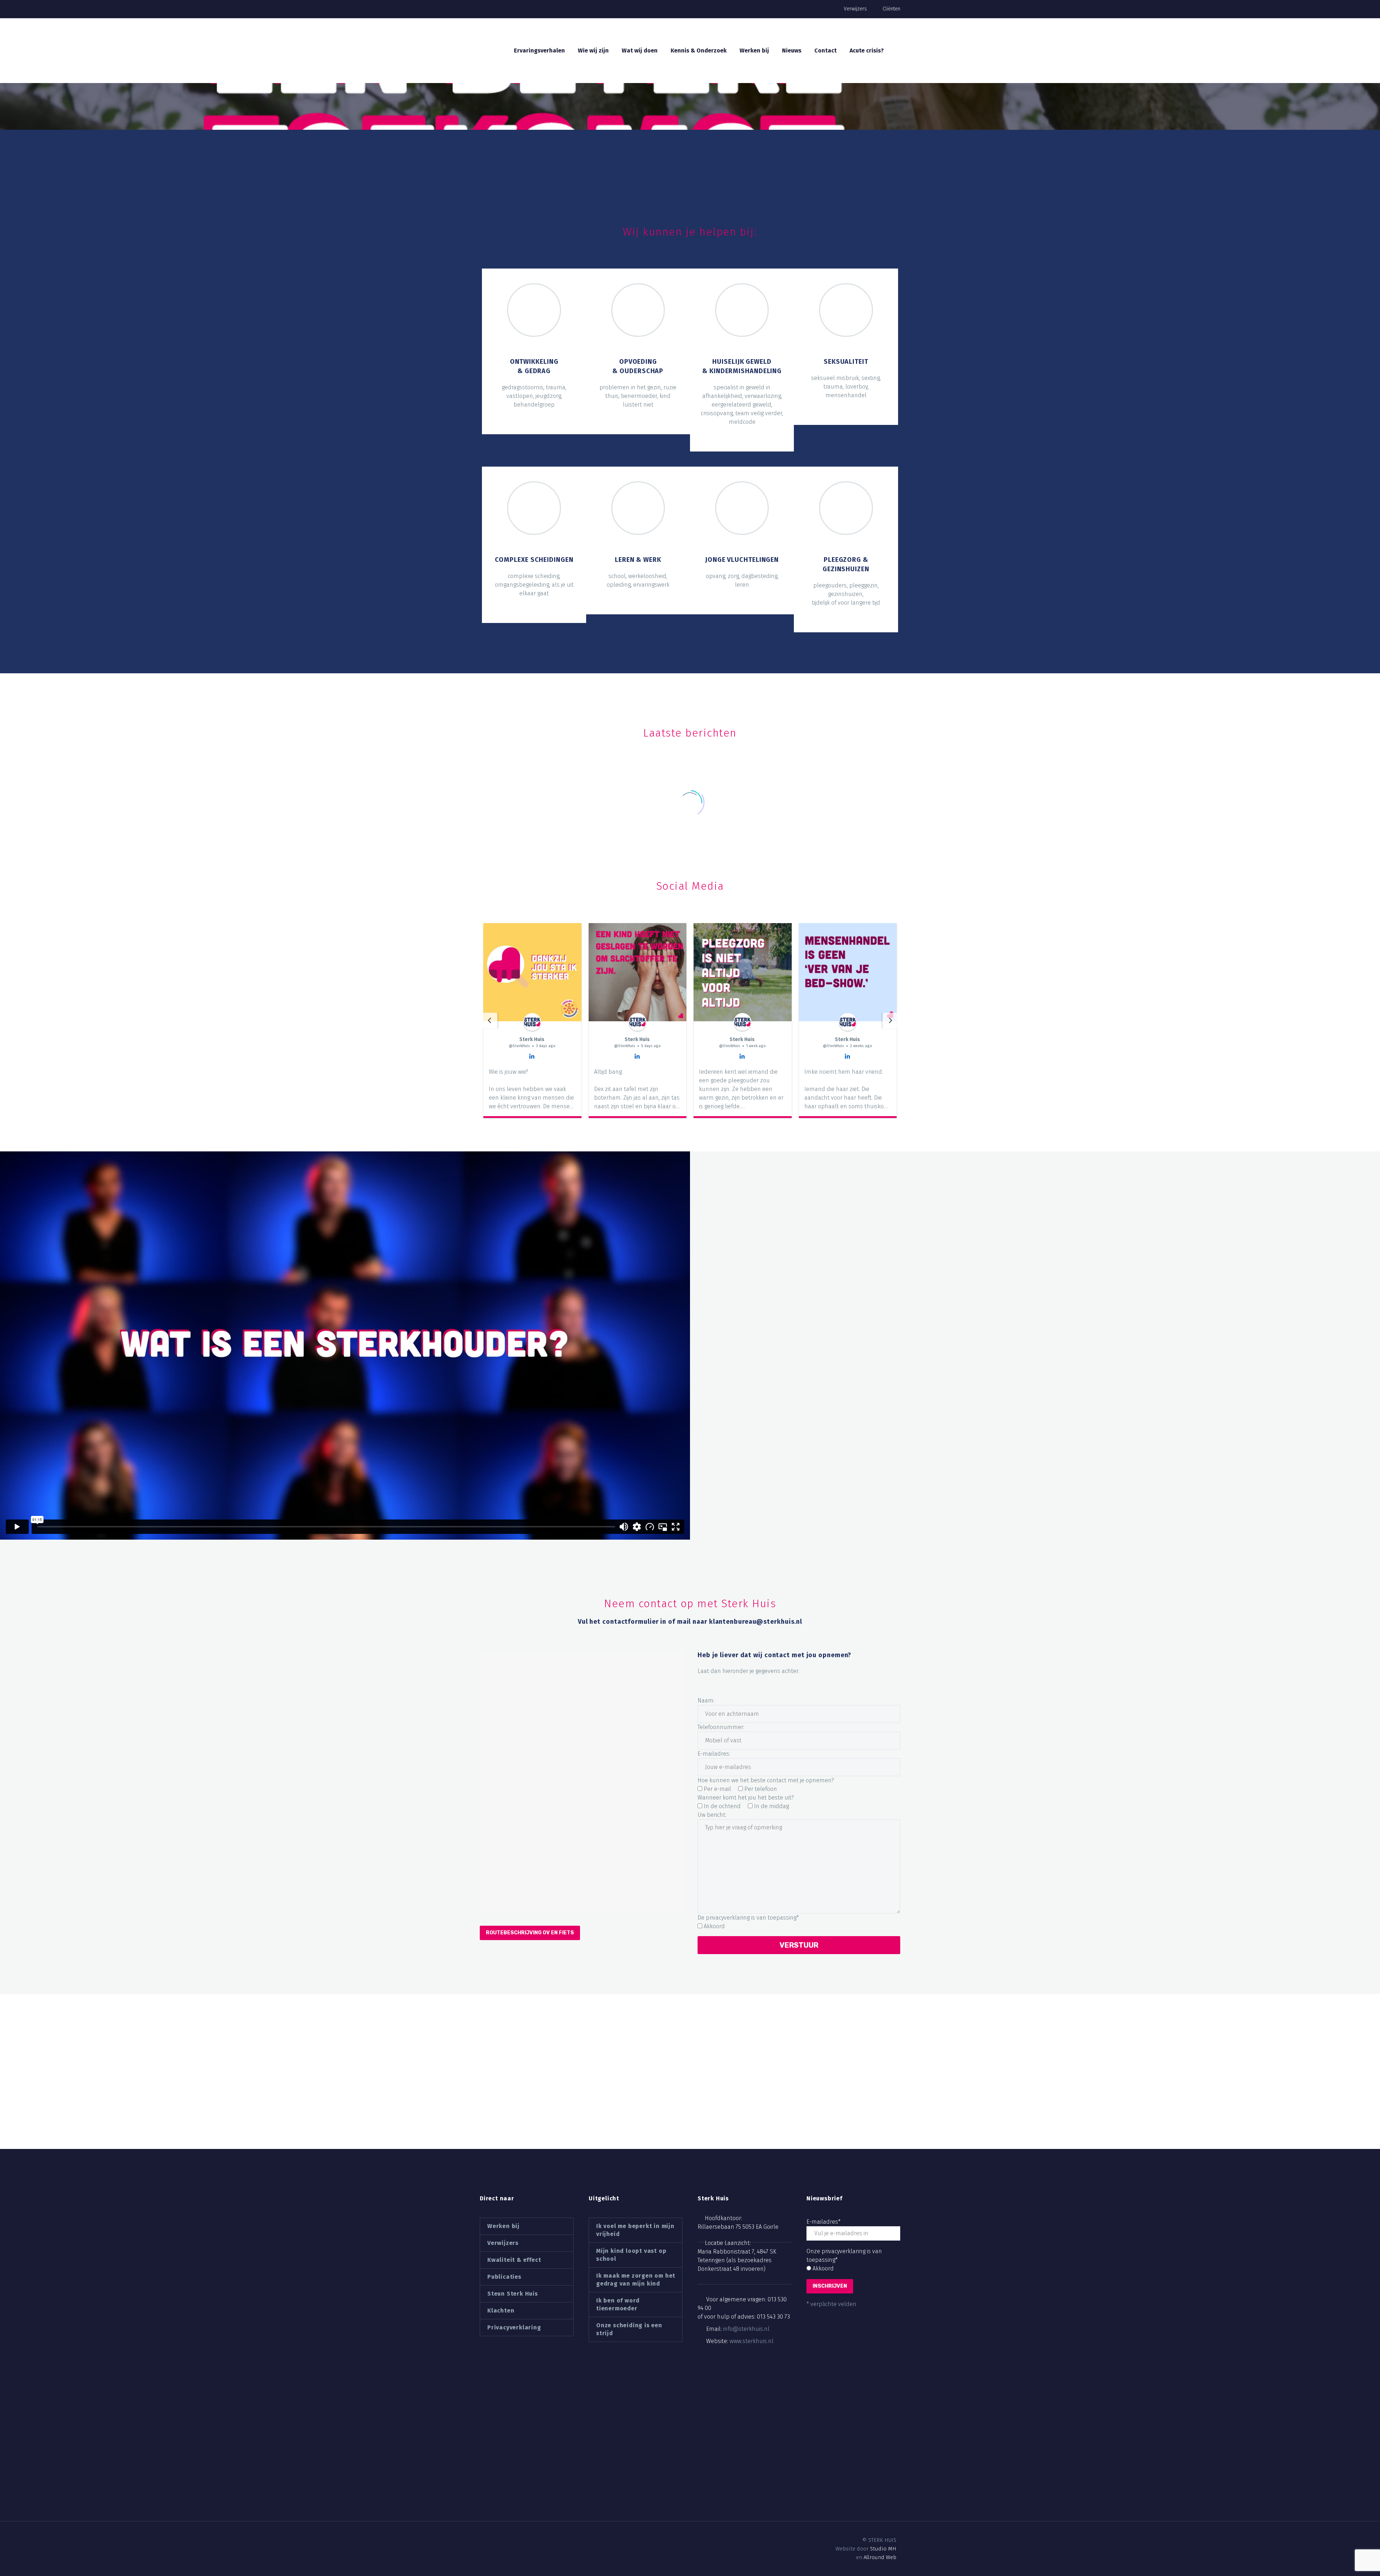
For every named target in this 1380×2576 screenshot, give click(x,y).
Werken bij (754, 51)
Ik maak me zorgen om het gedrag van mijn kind (636, 2280)
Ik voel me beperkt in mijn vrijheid (635, 2230)
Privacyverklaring (514, 2327)
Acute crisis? (867, 51)
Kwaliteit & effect (514, 2260)
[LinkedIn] (496, 2540)
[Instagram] (508, 2540)
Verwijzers (855, 9)
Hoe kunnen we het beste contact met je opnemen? (766, 1780)
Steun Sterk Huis (513, 2294)
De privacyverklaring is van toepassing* (748, 1918)
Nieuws (792, 51)
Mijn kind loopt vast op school (631, 2255)
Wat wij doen (640, 51)
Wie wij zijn (593, 51)
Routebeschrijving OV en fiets (530, 1933)
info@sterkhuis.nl (746, 2329)
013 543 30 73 (773, 2317)
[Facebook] (483, 2540)
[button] (489, 1021)
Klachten (501, 2311)
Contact (825, 51)
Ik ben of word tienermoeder (618, 2304)
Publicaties (504, 2277)
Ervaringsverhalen (539, 51)
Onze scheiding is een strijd (629, 2329)
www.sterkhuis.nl (751, 2341)
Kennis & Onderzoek (699, 51)
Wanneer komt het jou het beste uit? (746, 1798)
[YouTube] (520, 2540)
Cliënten (891, 9)
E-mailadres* (824, 2222)
